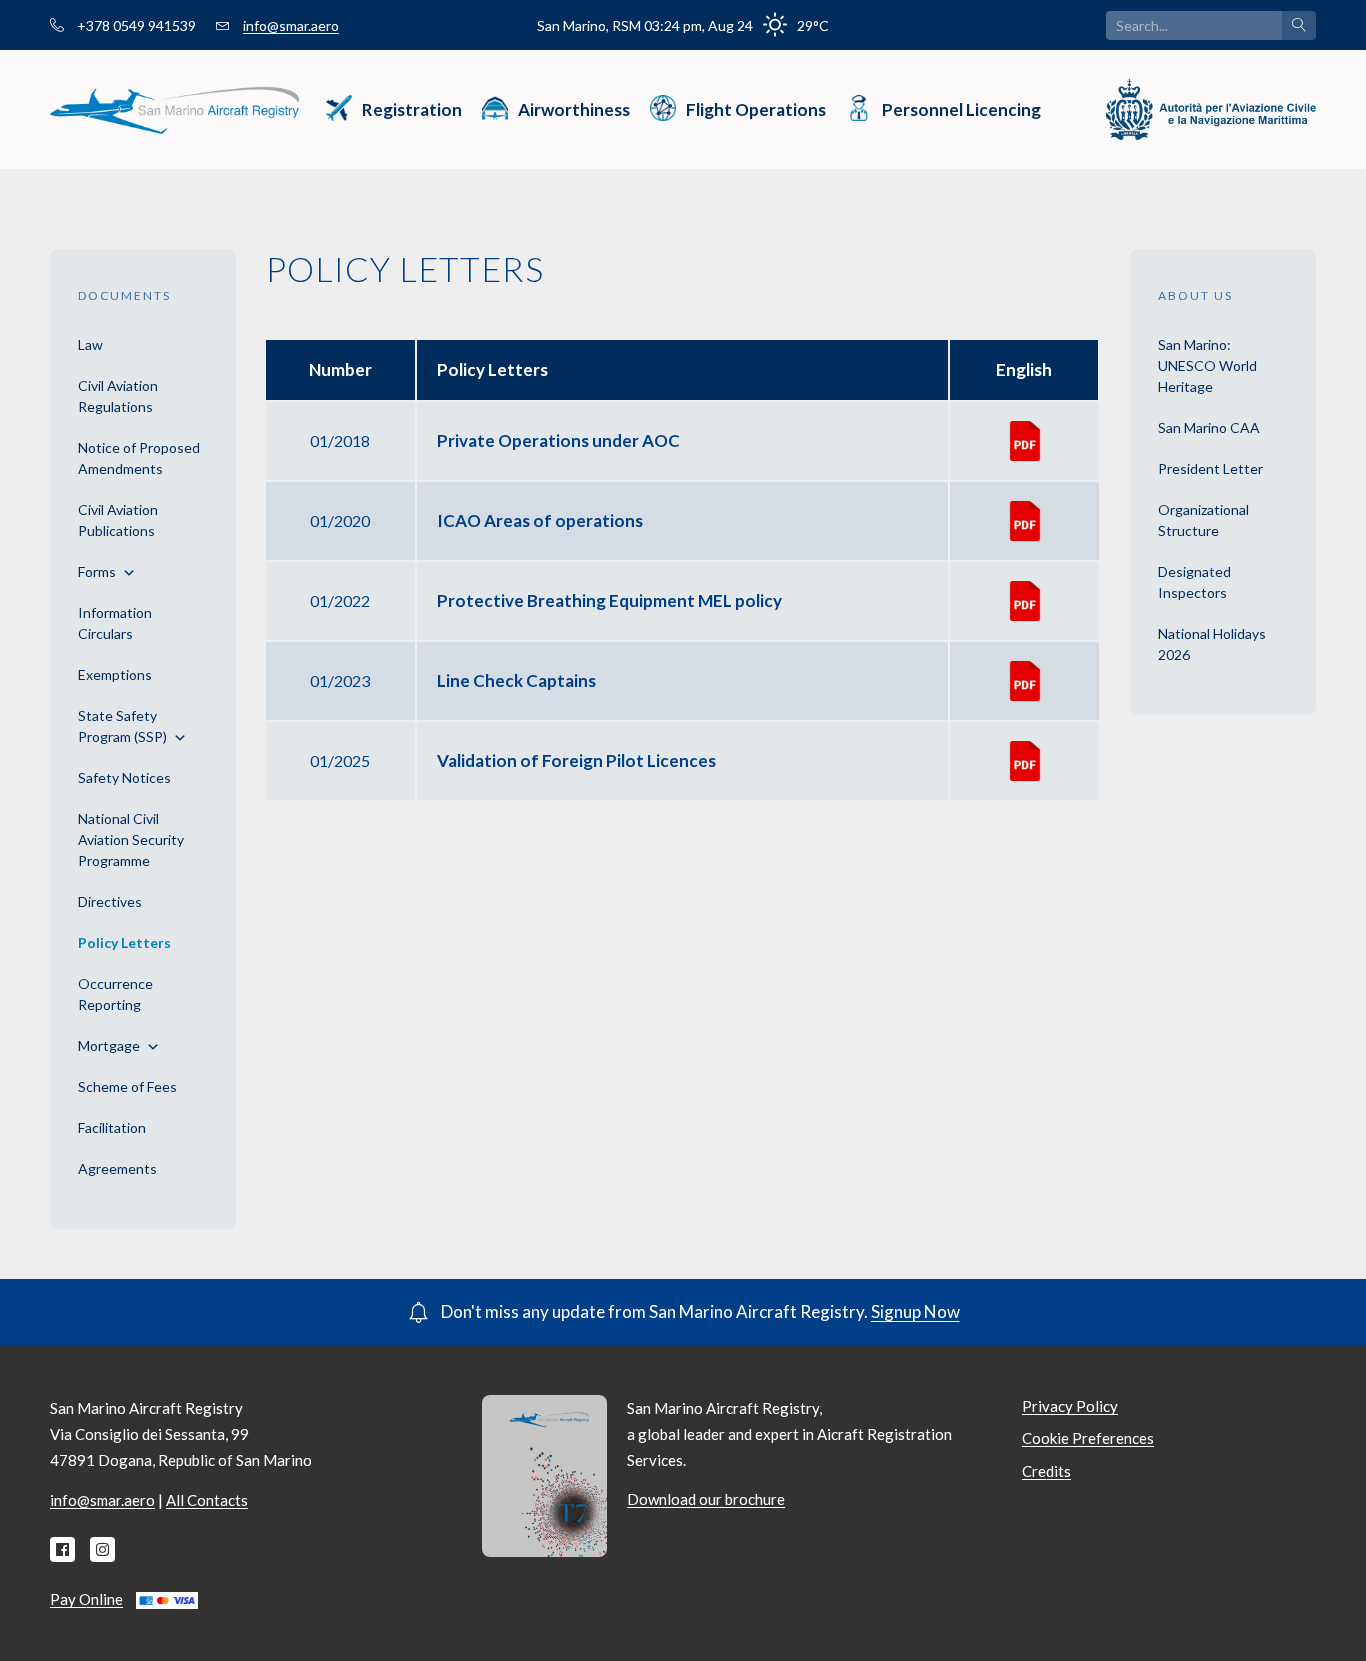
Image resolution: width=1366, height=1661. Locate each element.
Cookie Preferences (1088, 1438)
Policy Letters (124, 942)
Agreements (117, 1168)
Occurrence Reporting (115, 994)
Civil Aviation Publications (118, 520)
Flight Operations (756, 109)
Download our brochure (706, 1499)
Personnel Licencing (961, 109)
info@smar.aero (291, 25)
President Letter (1210, 468)
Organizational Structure (1203, 520)
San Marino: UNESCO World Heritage (1207, 365)
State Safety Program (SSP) (122, 726)
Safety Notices (124, 777)
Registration (412, 109)
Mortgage (109, 1045)
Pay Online (86, 1599)
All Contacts (207, 1500)
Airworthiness (574, 109)
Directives (110, 901)
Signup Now (915, 1311)
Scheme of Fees (127, 1086)
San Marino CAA (1209, 427)
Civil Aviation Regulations (118, 396)
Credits (1046, 1471)
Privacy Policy (1070, 1406)
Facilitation (112, 1127)
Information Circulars (115, 623)
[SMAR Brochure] (544, 1474)
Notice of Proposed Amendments (139, 458)
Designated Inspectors (1194, 582)
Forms (97, 571)
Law (90, 344)
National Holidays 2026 (1212, 644)
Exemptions (115, 674)
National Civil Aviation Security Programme (131, 839)
